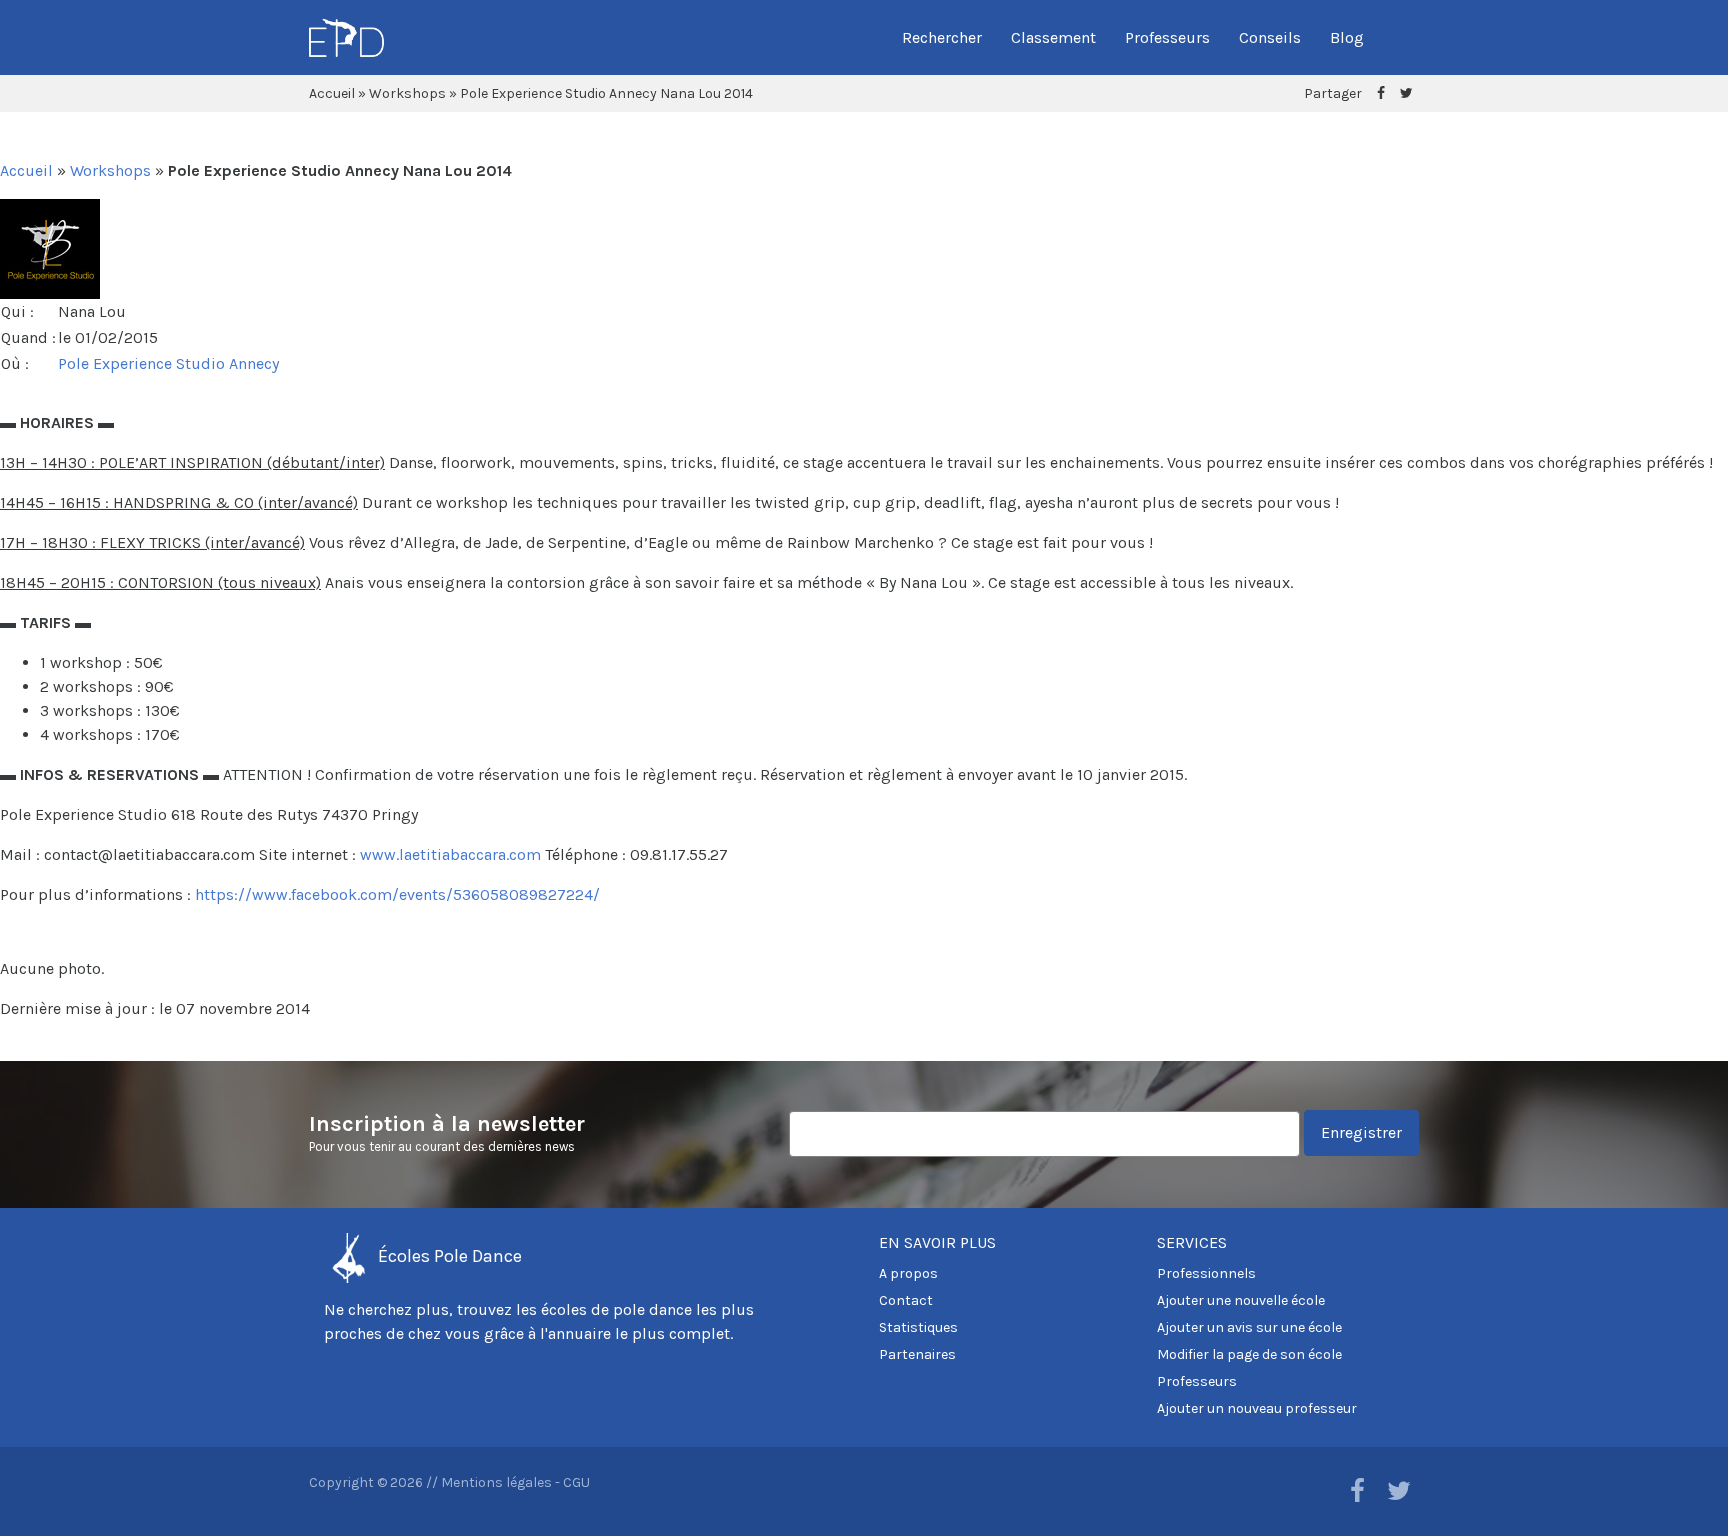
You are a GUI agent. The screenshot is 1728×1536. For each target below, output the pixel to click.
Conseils (1270, 37)
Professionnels (1206, 1273)
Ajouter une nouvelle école (1241, 1300)
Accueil (332, 93)
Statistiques (918, 1327)
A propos (908, 1273)
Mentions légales (496, 1482)
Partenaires (917, 1354)
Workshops (407, 93)
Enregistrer (1361, 1132)
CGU (576, 1482)
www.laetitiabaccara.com (450, 854)
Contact (906, 1300)
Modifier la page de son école (1249, 1354)
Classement (1053, 37)
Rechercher (942, 37)
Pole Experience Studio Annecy (168, 363)
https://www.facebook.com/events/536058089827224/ (397, 894)
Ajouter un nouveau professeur (1257, 1408)
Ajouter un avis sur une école (1249, 1327)
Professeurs (1167, 37)
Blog (1347, 37)
